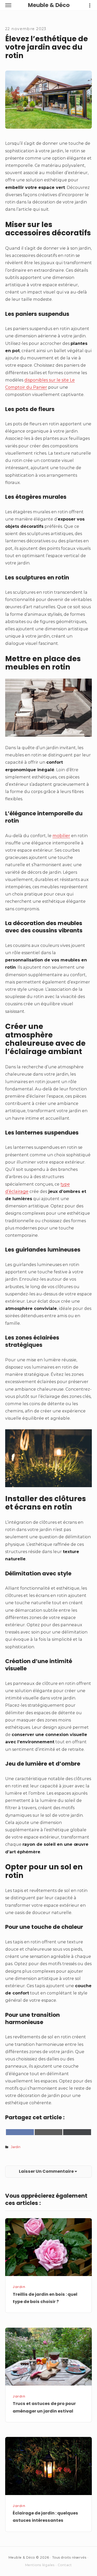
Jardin (16, 2147)
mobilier (61, 836)
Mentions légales (40, 2565)
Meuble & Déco (49, 5)
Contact (65, 2565)
